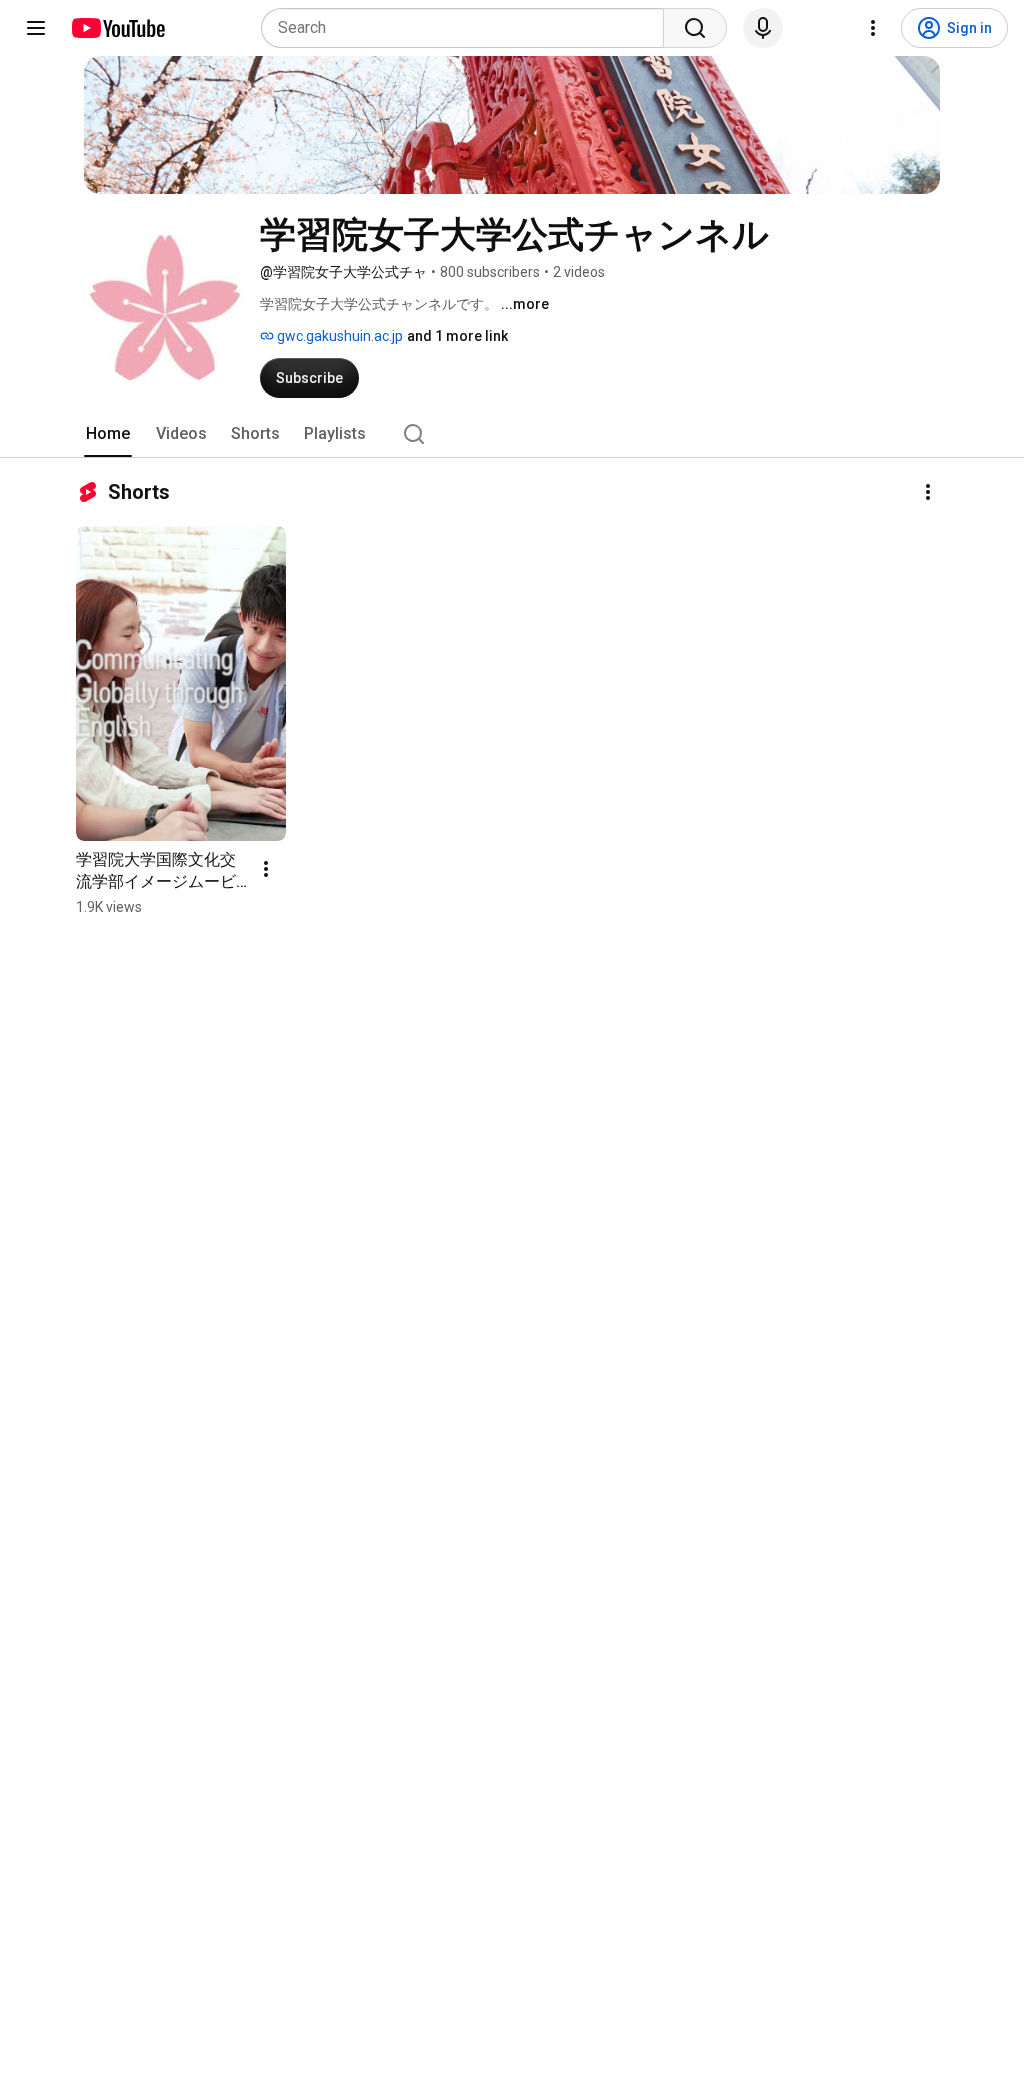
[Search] (695, 28)
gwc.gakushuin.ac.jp (338, 336)
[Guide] (36, 28)
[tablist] (512, 434)
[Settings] (873, 28)
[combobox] (468, 28)
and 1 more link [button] (457, 336)
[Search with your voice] (763, 28)
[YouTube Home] (117, 28)
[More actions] (928, 492)
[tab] (108, 434)
